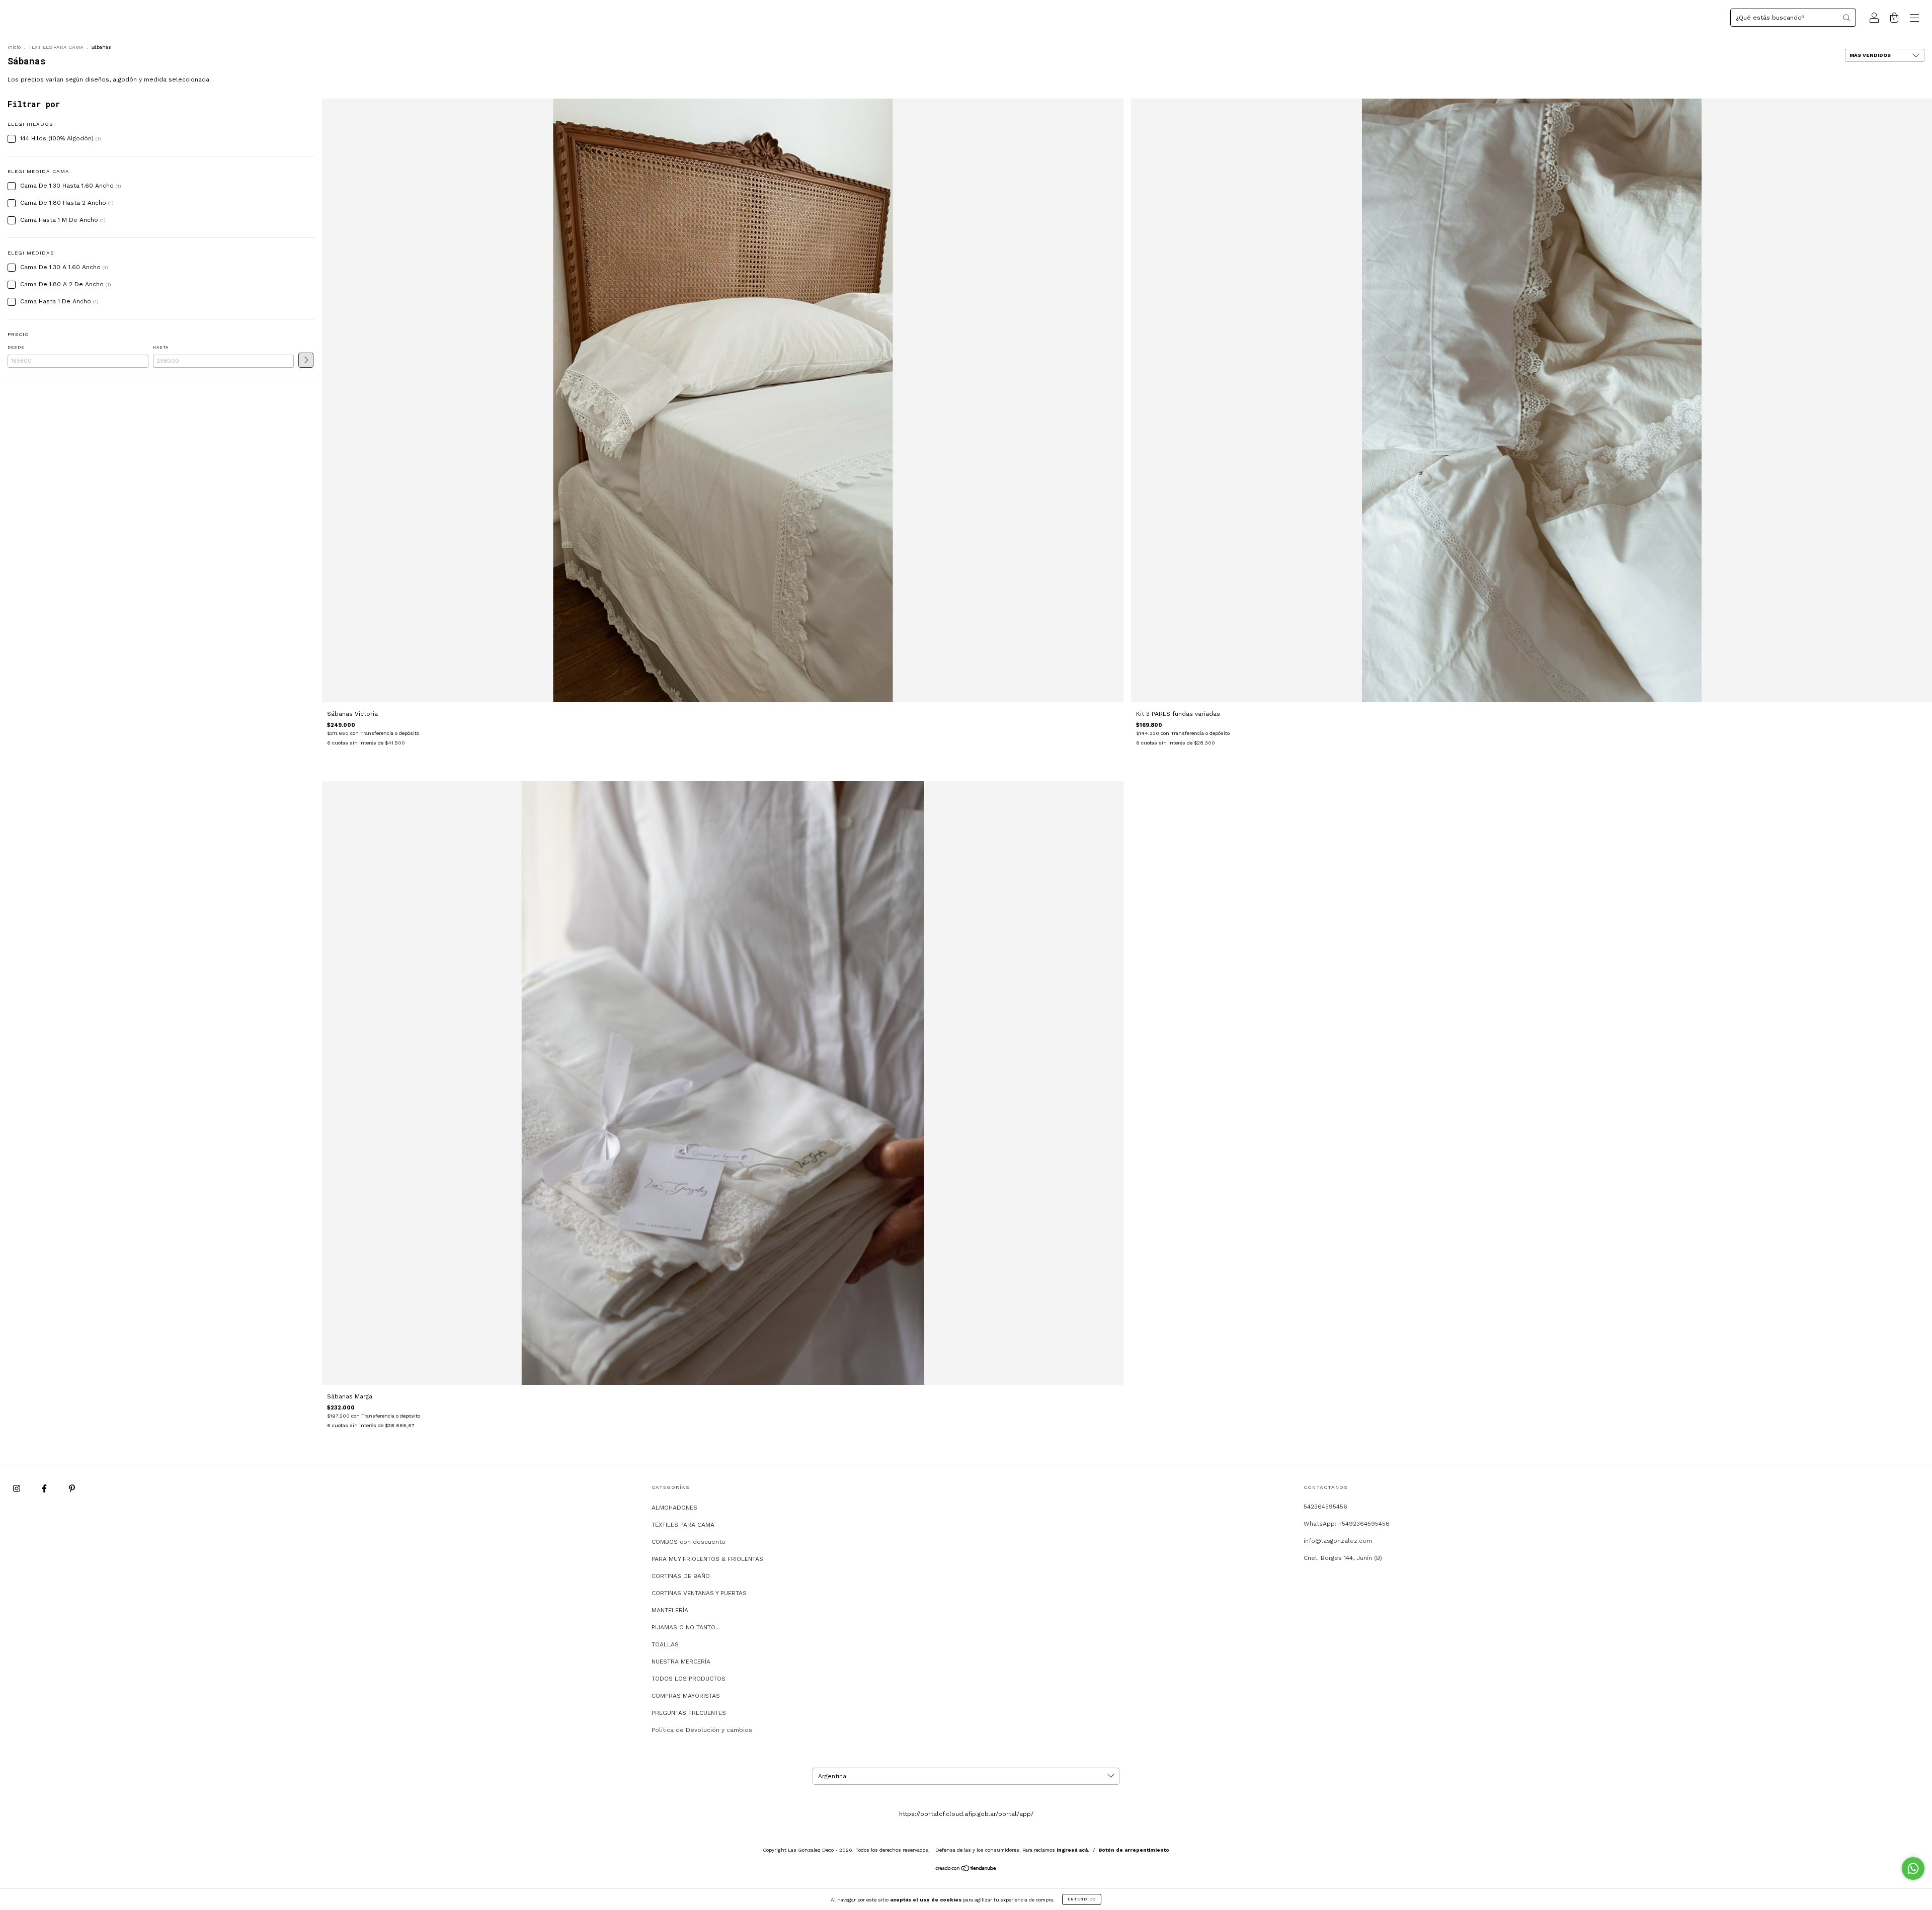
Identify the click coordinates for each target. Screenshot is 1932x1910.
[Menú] (1914, 19)
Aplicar (306, 360)
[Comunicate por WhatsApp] (1913, 1869)
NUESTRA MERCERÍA (681, 1662)
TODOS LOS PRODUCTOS (689, 1679)
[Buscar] (1846, 18)
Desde (16, 347)
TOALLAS (665, 1644)
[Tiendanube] (966, 1870)
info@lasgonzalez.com (1338, 1541)
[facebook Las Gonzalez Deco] (45, 1488)
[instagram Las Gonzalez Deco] (18, 1488)
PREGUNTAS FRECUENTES (689, 1713)
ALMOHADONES (674, 1508)
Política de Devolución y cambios (702, 1730)
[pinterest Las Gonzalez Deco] (72, 1488)
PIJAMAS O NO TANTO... (686, 1627)
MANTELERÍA (670, 1610)
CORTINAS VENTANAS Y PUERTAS (699, 1593)
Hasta (161, 347)
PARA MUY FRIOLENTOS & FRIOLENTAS (707, 1559)
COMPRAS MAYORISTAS (686, 1696)
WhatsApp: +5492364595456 (1347, 1524)
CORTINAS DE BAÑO (681, 1576)
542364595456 (1325, 1507)
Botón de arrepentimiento (1134, 1850)
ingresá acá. (1073, 1850)
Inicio (14, 47)
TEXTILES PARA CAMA (56, 47)
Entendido (1082, 1899)
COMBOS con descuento (689, 1542)
